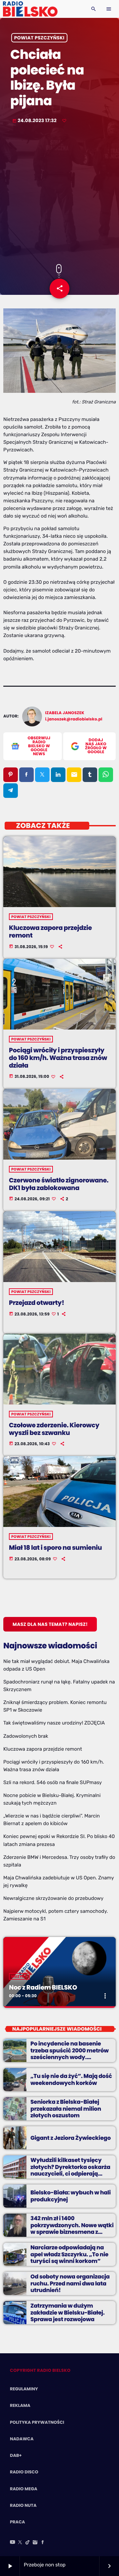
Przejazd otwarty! (37, 1303)
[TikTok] (28, 2543)
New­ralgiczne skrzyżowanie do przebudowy (53, 1898)
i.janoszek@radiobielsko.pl (74, 719)
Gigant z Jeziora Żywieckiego (71, 2138)
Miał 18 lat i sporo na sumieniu (55, 1548)
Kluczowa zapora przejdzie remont (50, 932)
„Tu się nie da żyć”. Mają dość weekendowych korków (71, 2079)
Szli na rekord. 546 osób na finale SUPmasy (53, 1782)
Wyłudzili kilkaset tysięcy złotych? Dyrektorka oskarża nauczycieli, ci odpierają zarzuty (70, 2170)
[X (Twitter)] (20, 2543)
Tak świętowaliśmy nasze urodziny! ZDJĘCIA (54, 1723)
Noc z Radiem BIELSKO (43, 1987)
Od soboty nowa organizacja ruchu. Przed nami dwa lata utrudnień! (70, 2283)
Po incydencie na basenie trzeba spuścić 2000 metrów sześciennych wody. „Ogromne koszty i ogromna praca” (70, 2057)
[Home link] (30, 9)
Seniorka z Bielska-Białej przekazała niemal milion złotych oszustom (66, 2109)
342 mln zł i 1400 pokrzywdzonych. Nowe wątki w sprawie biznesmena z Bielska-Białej (72, 2228)
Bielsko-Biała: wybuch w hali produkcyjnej (71, 2196)
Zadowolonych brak (26, 1736)
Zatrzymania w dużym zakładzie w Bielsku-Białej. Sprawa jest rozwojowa (67, 2312)
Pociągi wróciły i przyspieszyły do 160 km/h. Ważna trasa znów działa (58, 1058)
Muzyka (19, 1976)
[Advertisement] (59, 195)
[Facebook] (43, 2543)
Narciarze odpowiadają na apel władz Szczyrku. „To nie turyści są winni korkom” (69, 2254)
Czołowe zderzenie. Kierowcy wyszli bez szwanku (54, 1429)
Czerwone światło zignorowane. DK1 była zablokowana (59, 1184)
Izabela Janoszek (65, 713)
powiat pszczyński (39, 38)
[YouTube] (13, 2543)
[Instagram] (35, 2543)
